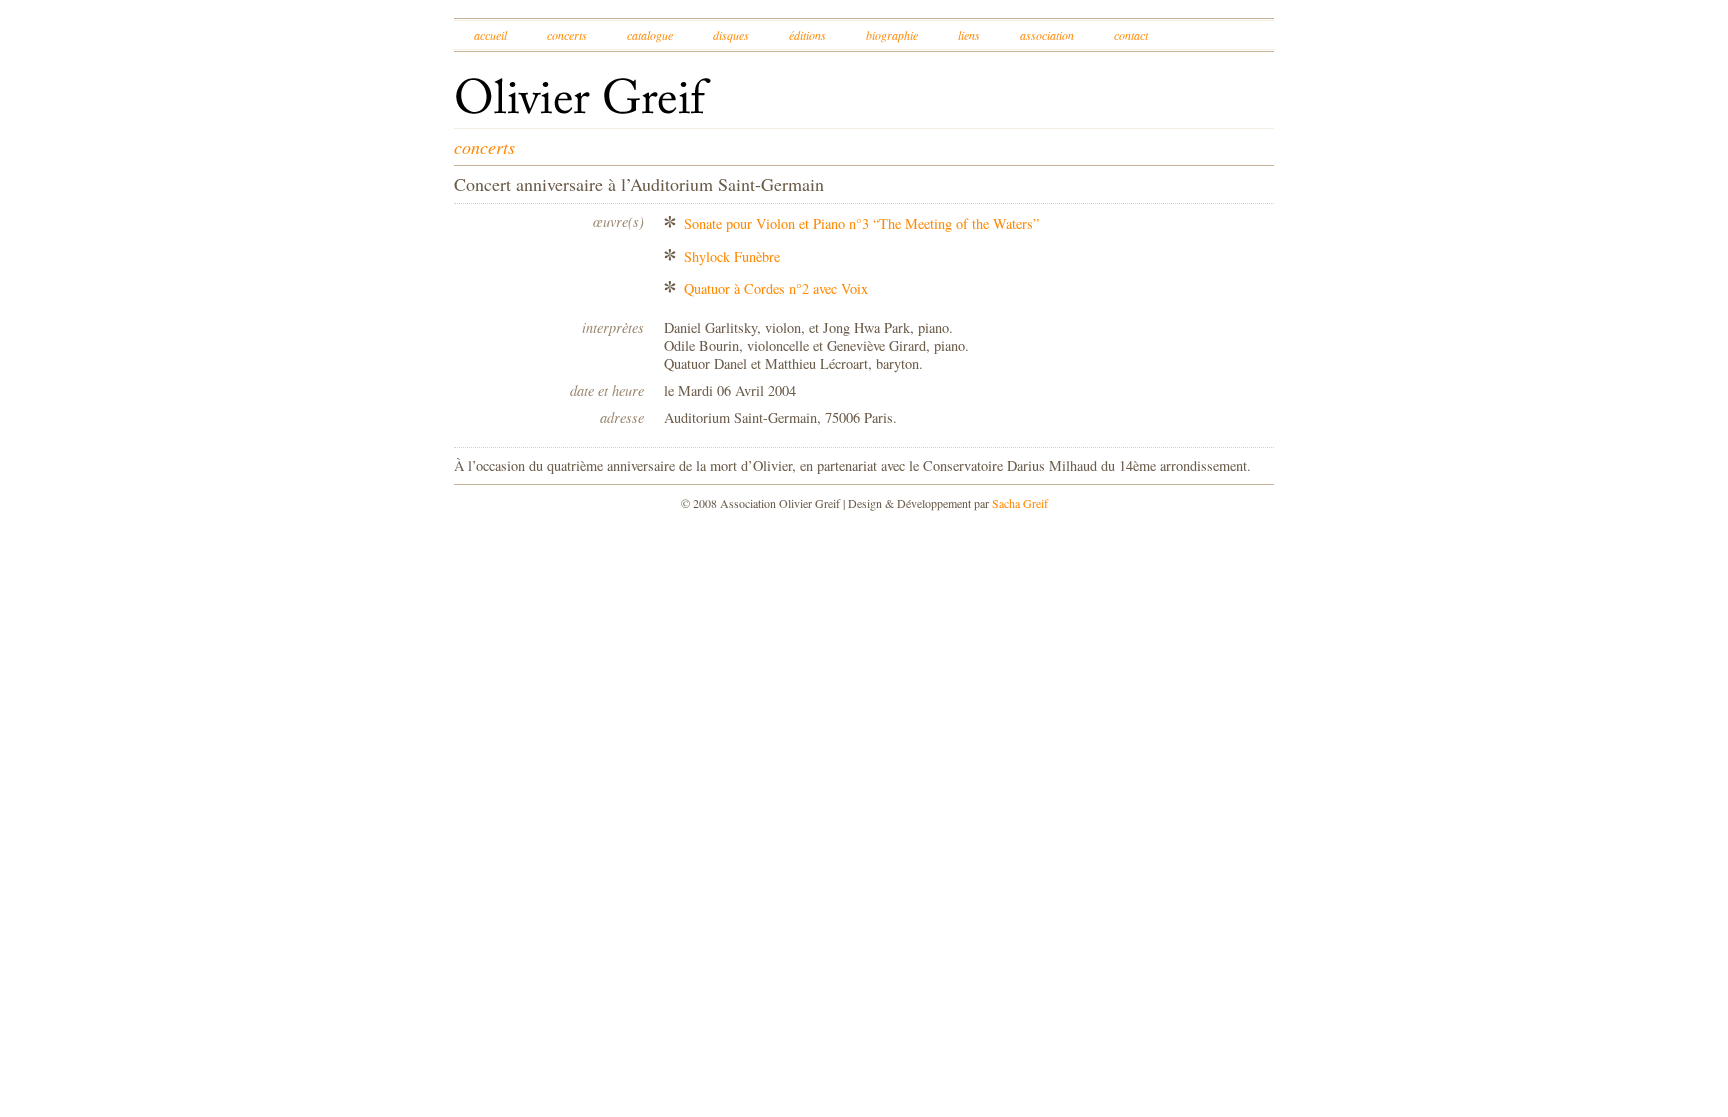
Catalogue (650, 35)
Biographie (892, 35)
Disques (731, 35)
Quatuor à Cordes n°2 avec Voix (776, 288)
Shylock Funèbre (732, 256)
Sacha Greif (1020, 503)
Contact (1131, 35)
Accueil (490, 35)
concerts (484, 147)
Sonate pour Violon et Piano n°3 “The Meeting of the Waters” (861, 223)
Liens (969, 35)
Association (1047, 35)
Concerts (567, 35)
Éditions (807, 35)
